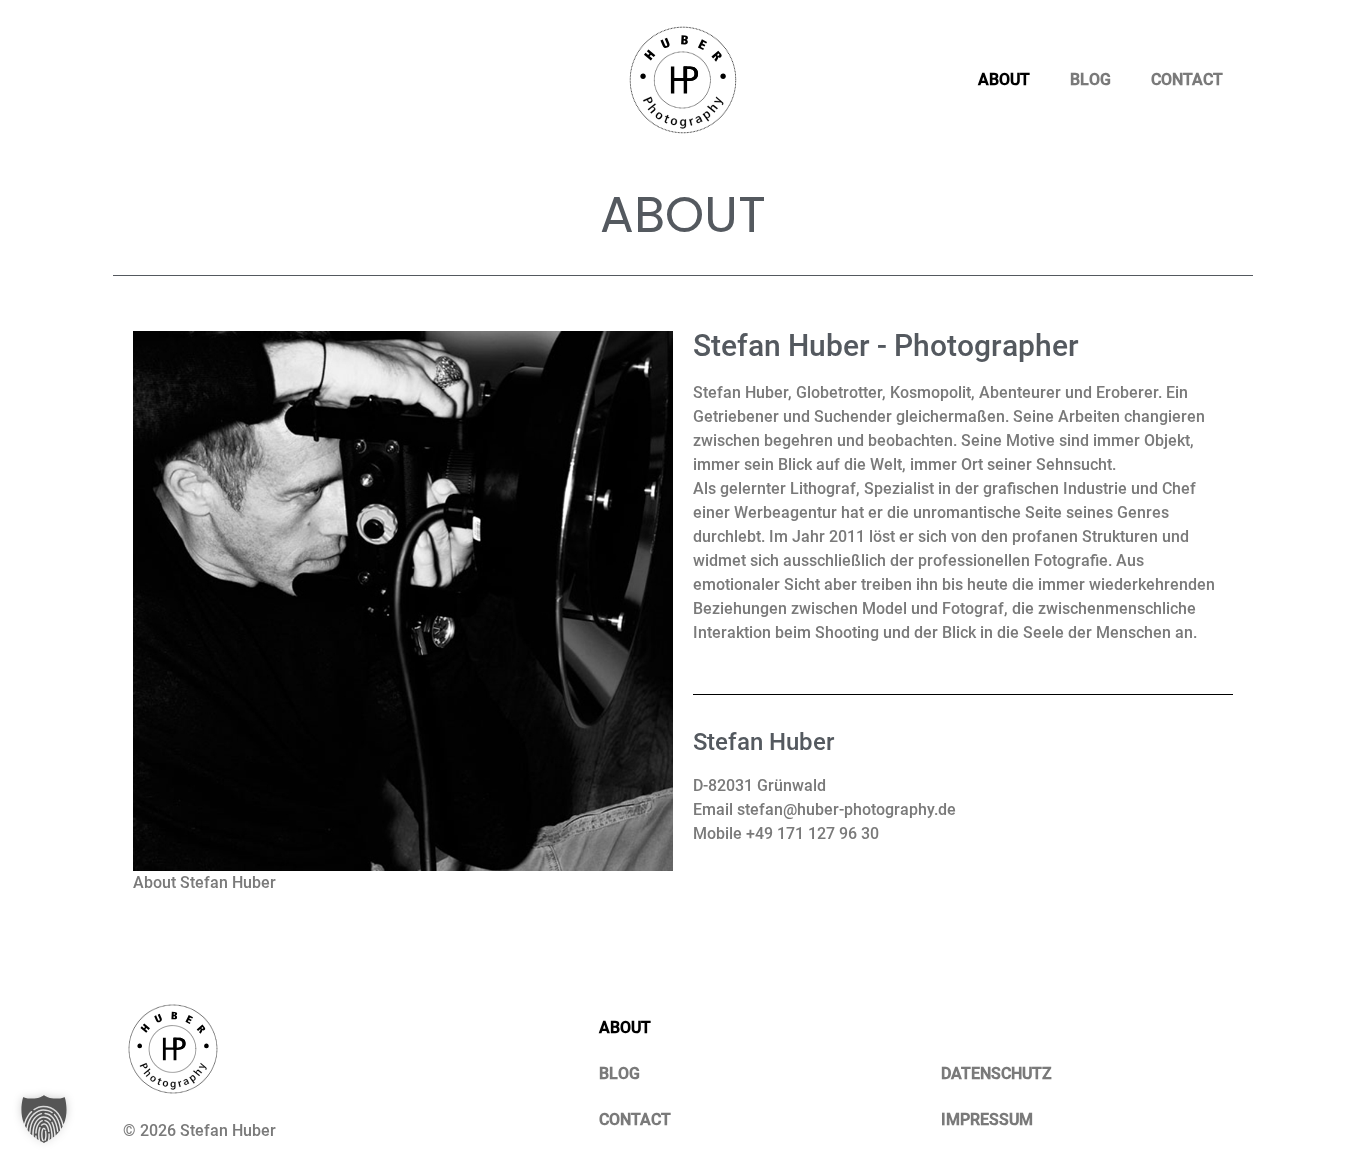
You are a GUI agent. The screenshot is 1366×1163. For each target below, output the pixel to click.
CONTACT (1187, 79)
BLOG (1090, 79)
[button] (44, 1119)
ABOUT (1004, 79)
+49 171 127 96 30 (812, 833)
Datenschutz (996, 1073)
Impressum (987, 1119)
